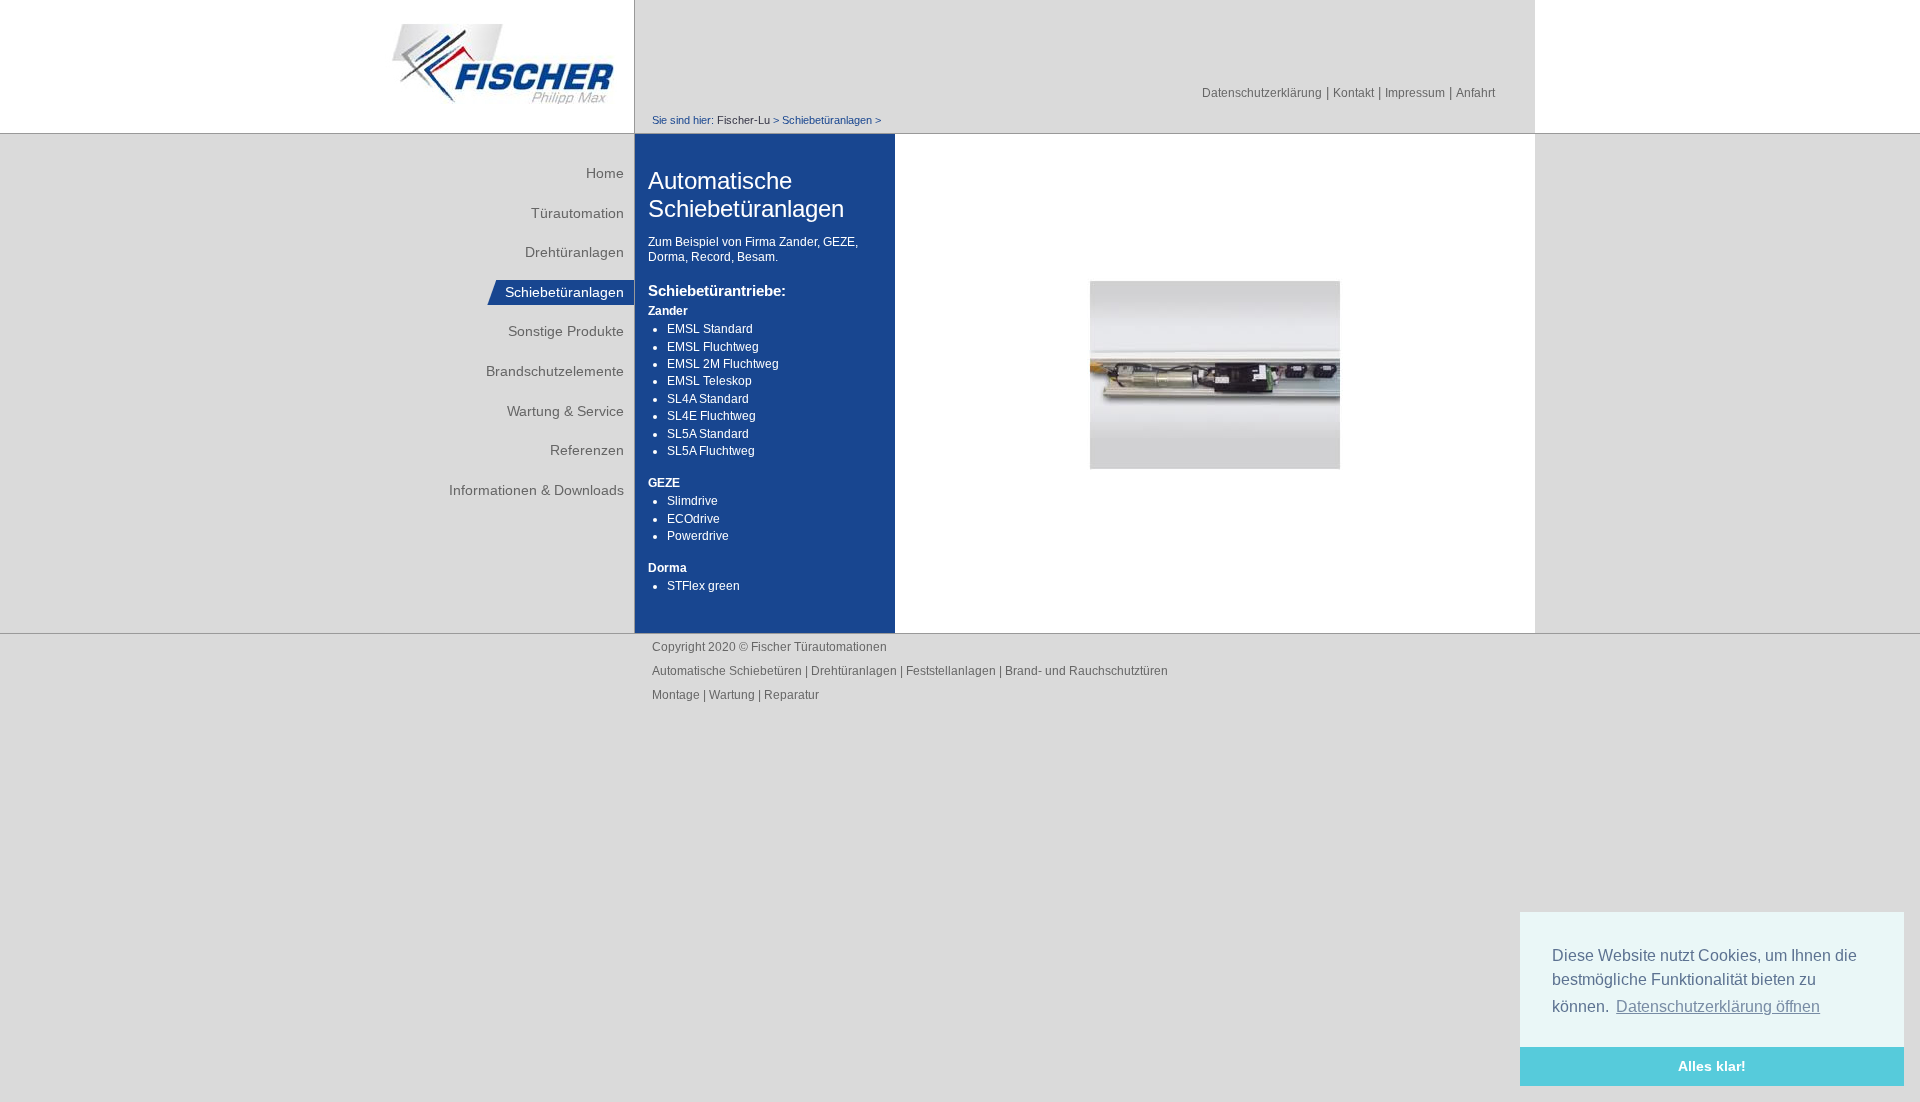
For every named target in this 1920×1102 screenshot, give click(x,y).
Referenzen (587, 450)
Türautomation (577, 213)
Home (605, 173)
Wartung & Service (565, 411)
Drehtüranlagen (574, 252)
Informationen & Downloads (536, 490)
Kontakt (1353, 93)
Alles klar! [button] (1712, 1066)
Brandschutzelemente (555, 371)
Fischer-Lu (743, 120)
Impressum (1415, 93)
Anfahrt (1475, 93)
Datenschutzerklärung (1262, 93)
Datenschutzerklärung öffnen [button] (1718, 1006)
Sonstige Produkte (566, 331)
